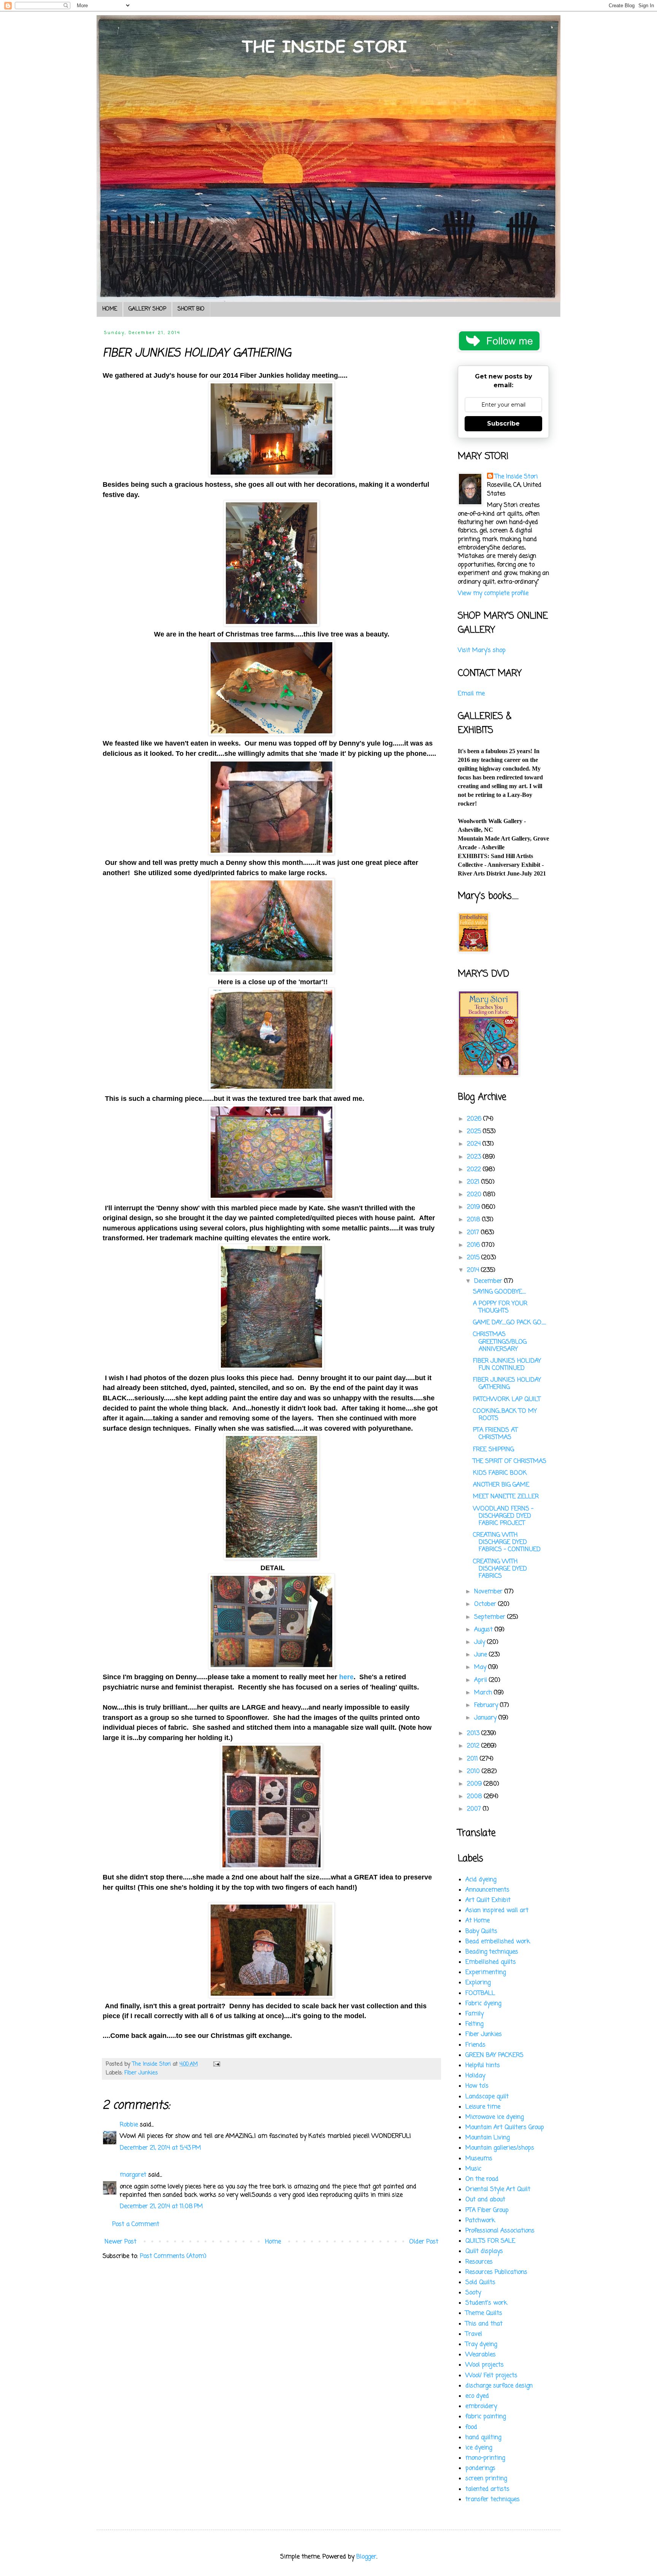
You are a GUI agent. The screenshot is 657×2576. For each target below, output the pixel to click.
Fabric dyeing (483, 2004)
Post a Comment (136, 2225)
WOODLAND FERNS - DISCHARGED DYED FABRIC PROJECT (503, 1516)
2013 (474, 1734)
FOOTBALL (480, 1993)
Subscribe (503, 424)
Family (474, 2014)
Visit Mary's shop (482, 651)
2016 (474, 1245)
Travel (474, 2334)
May (481, 1667)
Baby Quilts (481, 1932)
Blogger (366, 2557)
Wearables (481, 2355)
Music (473, 2169)
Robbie (129, 2125)
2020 (475, 1195)
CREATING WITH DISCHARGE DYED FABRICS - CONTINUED (507, 1542)
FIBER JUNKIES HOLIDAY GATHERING (507, 1384)
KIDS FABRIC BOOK (500, 1473)
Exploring (478, 1983)
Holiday (475, 2076)
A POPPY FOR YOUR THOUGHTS (500, 1307)
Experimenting (486, 1973)
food (471, 2427)
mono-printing (485, 2458)
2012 (474, 1746)
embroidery (481, 2407)
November (489, 1592)
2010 (474, 1772)
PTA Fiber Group (487, 2210)
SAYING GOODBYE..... (499, 1292)
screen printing (486, 2479)
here (346, 1677)
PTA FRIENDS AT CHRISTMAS (495, 1434)
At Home (478, 1921)
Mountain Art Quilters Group (505, 2128)
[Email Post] (216, 2064)
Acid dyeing (481, 1880)
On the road (482, 2179)
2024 (475, 1144)
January (486, 1718)
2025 (475, 1132)
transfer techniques (493, 2500)
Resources (479, 2262)
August (484, 1630)
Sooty (473, 2293)
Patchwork (480, 2221)
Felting (474, 2024)
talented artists (487, 2489)
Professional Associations (500, 2231)
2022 (475, 1170)
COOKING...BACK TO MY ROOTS (505, 1415)
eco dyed (477, 2396)
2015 (474, 1258)
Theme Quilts (484, 2313)
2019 (474, 1207)
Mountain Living (487, 2138)
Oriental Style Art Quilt (498, 2190)
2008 (475, 1797)
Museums (479, 2159)
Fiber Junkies (141, 2073)
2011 (473, 1759)
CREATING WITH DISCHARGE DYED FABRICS (500, 1569)
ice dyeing (479, 2448)
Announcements (487, 1890)
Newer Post (121, 2242)
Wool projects (485, 2365)
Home (273, 2242)
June (482, 1655)
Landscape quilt (487, 2097)
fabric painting (486, 2417)
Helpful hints (483, 2066)
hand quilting (483, 2438)
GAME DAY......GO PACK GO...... (509, 1323)
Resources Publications (496, 2272)
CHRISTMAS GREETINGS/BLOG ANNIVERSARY (500, 1342)
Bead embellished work (498, 1942)
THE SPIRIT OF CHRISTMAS (510, 1461)
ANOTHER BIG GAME (501, 1485)
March (484, 1693)
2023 (475, 1157)
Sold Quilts (480, 2283)
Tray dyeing (481, 2345)
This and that (484, 2324)
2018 (474, 1220)
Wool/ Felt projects (491, 2376)
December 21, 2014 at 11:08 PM (161, 2207)
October (486, 1604)
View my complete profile (493, 594)
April (482, 1680)
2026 (475, 1119)
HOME (110, 309)
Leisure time (483, 2107)
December (489, 1281)
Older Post (424, 2242)
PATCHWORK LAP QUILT (507, 1400)
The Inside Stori (516, 477)
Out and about (485, 2200)
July (481, 1642)
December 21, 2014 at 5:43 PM (160, 2148)
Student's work (486, 2303)
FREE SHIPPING (494, 1450)
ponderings (480, 2468)
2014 (474, 1270)
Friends (475, 2045)
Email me (471, 694)
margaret (133, 2175)
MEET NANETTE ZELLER (506, 1497)
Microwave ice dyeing (494, 2117)
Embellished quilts (491, 1962)
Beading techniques (492, 1952)
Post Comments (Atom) (173, 2256)
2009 (475, 1784)
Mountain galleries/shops (500, 2148)
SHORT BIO (191, 309)
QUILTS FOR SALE (490, 2241)
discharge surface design (499, 2386)
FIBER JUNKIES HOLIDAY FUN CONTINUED (507, 1365)
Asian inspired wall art (497, 1911)
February (487, 1705)
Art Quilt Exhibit (488, 1900)
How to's (477, 2086)
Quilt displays (484, 2251)
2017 (474, 1233)
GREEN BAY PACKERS (494, 2055)
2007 (475, 1809)
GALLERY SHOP (147, 309)
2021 (474, 1182)
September (491, 1617)
